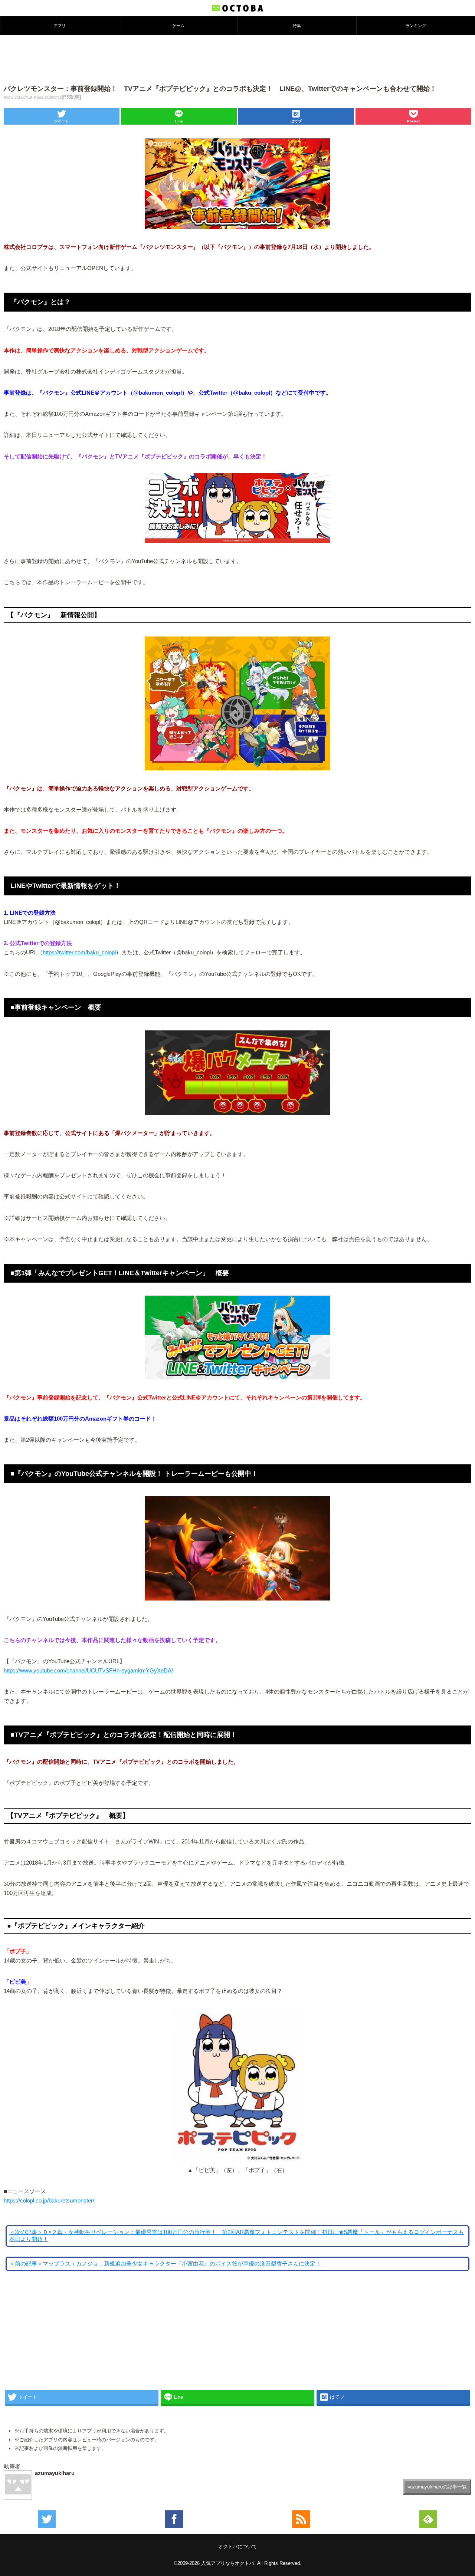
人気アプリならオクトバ (228, 2563)
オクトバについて (237, 2547)
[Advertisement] (237, 59)
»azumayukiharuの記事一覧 (437, 2487)
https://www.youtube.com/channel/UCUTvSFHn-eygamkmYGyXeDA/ (88, 1671)
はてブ (296, 121)
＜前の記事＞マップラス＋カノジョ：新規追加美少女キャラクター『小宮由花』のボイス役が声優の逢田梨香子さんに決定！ (165, 2264)
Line (179, 121)
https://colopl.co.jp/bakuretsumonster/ (49, 2201)
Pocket (413, 121)
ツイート (62, 121)
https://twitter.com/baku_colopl (79, 953)
